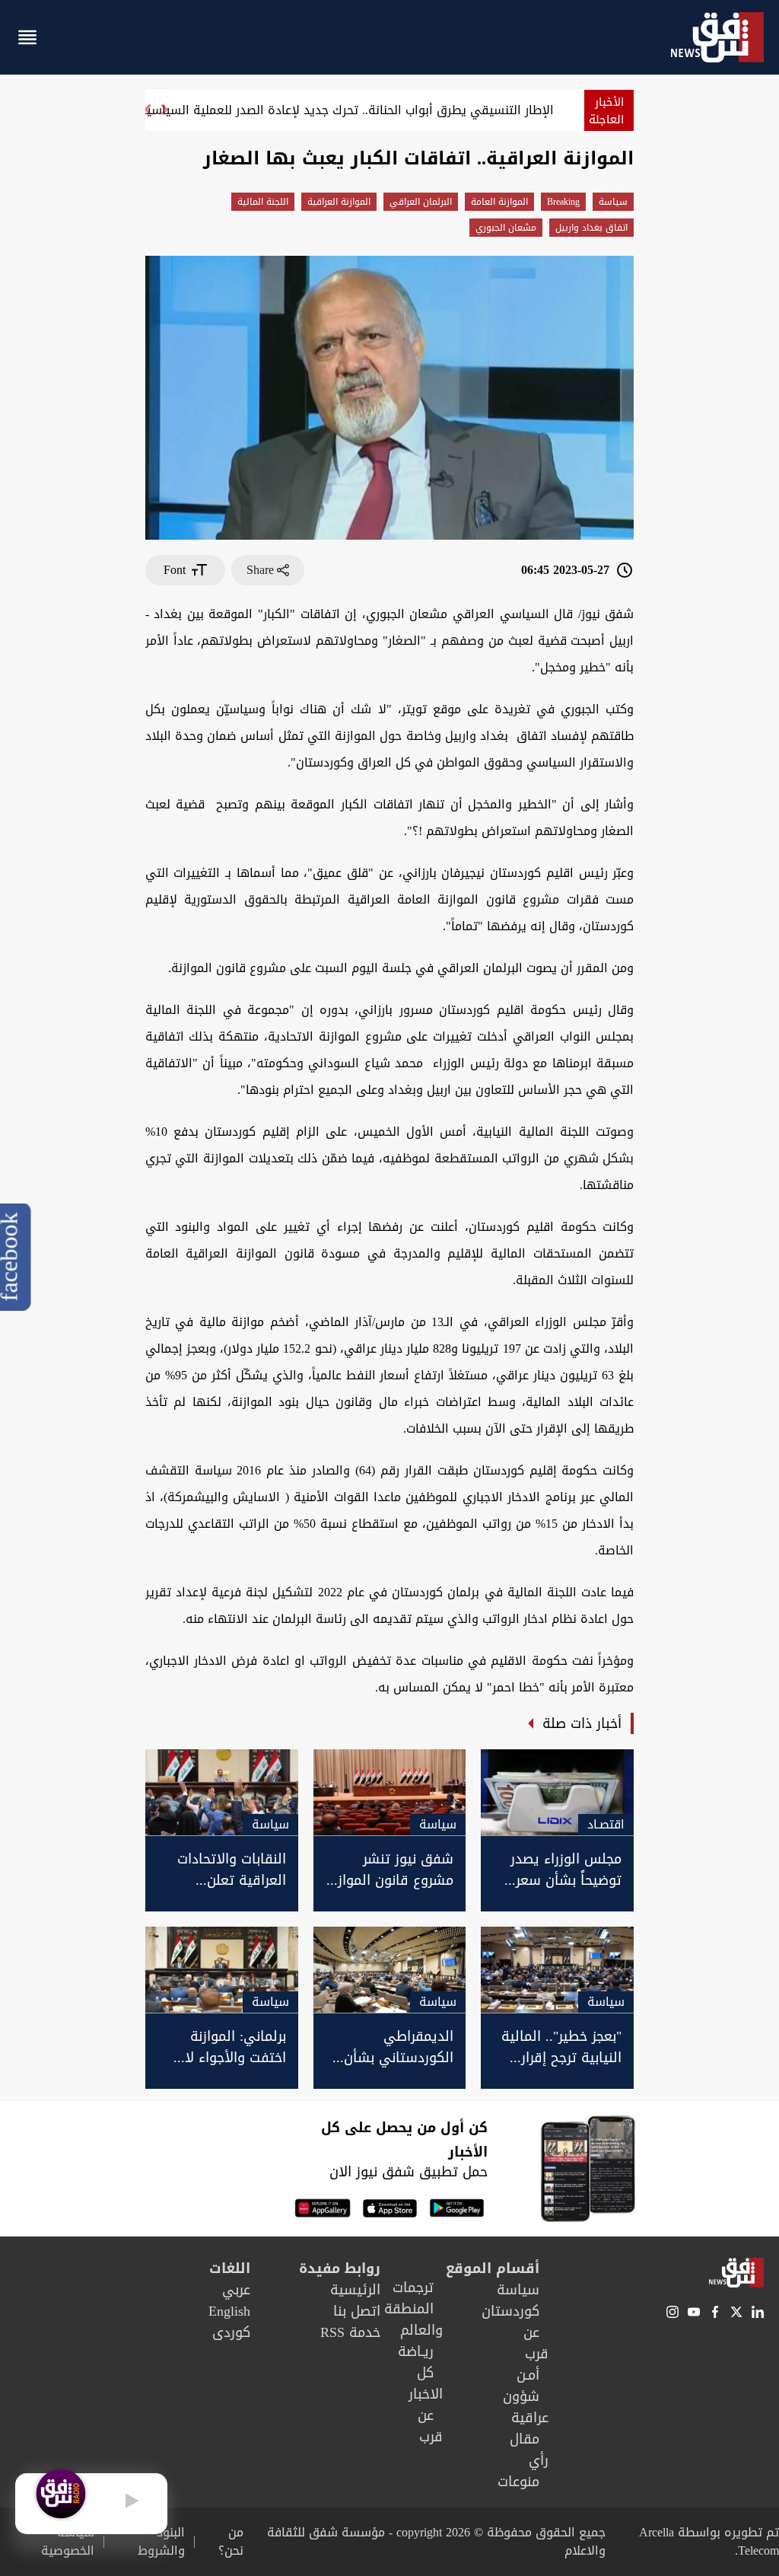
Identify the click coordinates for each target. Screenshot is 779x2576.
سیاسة (613, 202)
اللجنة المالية (263, 202)
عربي (236, 2290)
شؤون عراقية (526, 2407)
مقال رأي (529, 2450)
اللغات (230, 2268)
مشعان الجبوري (506, 228)
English (229, 2311)
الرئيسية (355, 2290)
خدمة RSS (350, 2332)
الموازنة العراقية (339, 202)
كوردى (231, 2332)
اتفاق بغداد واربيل (591, 228)
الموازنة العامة (499, 202)
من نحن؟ (231, 2542)
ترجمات (413, 2287)
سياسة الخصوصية (68, 2542)
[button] (147, 116)
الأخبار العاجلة (606, 111)
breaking (563, 202)
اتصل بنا (357, 2311)
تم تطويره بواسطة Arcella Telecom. (709, 2541)
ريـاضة (416, 2351)
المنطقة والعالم (413, 2319)
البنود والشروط (161, 2542)
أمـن (528, 2375)
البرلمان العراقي (421, 202)
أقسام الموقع (493, 2268)
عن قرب (536, 2343)
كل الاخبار (426, 2383)
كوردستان (510, 2311)
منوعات (518, 2482)
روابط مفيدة (340, 2268)
